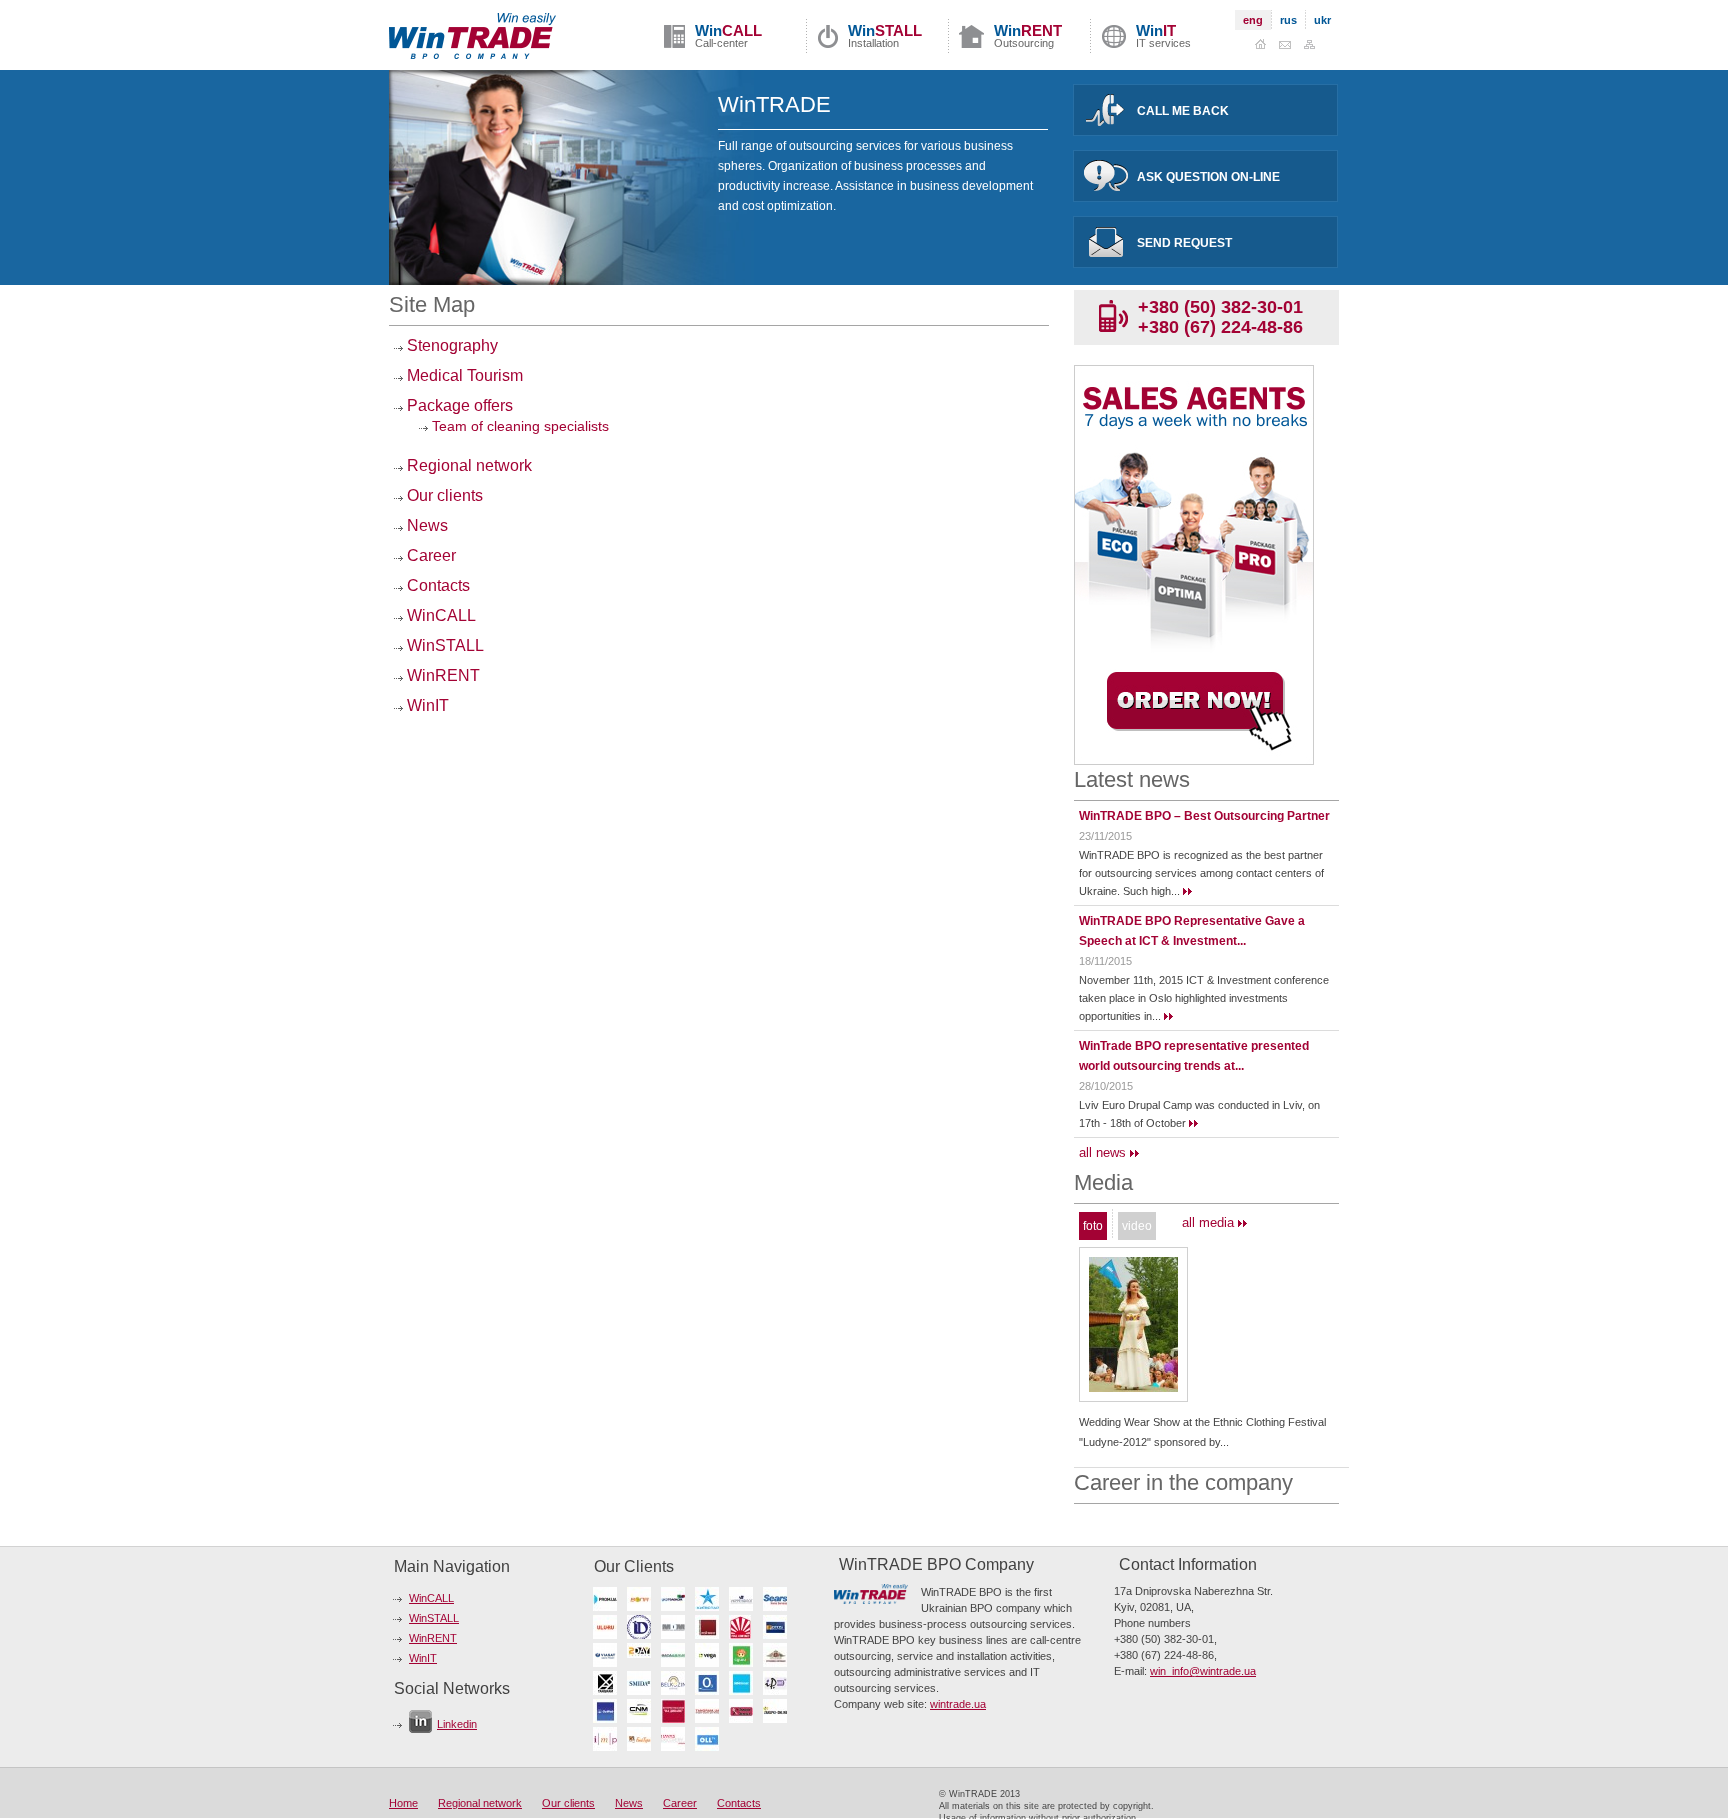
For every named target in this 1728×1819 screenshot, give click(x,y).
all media (1210, 1222)
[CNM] (642, 1710)
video (1137, 1226)
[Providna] (778, 1654)
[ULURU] (608, 1626)
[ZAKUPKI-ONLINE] (778, 1710)
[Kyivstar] (710, 1598)
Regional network (467, 465)
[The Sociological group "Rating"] (710, 1626)
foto (1093, 1226)
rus (1288, 20)
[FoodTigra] (642, 1738)
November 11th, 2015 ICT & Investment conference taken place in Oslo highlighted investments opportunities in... (1204, 998)
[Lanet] (744, 1682)
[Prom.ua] (608, 1598)
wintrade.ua (958, 1704)
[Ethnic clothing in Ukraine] (1133, 1388)
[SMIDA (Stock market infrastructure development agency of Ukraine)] (642, 1682)
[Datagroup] (676, 1654)
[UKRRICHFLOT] (744, 1598)
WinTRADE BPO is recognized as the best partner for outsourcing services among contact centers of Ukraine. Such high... (1201, 873)
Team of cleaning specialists (518, 426)
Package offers (458, 405)
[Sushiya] (744, 1654)
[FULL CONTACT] (744, 1626)
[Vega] (710, 1654)
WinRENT (441, 675)
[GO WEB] (608, 1710)
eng (1253, 20)
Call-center (728, 35)
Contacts (436, 585)
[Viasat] (608, 1654)
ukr (1322, 20)
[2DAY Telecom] (642, 1654)
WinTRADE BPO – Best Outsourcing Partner (1204, 816)
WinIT (426, 705)
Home (403, 1803)
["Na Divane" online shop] (676, 1710)
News (425, 525)
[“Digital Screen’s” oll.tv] (710, 1738)
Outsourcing (1028, 35)
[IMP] (608, 1738)
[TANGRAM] (710, 1710)
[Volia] (642, 1598)
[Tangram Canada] (608, 1682)
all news (1104, 1152)
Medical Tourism (463, 375)
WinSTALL (443, 645)
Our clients (443, 495)
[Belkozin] (676, 1682)
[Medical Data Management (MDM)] (676, 1626)
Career (429, 555)
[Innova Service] (744, 1710)
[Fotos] (778, 1626)
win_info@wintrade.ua (1203, 1671)
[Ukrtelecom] (676, 1598)
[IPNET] (778, 1682)
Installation (885, 35)
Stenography (450, 345)
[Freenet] (710, 1682)
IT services (1163, 35)
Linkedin (457, 1724)
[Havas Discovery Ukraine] (676, 1738)
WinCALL (439, 615)
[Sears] (778, 1598)
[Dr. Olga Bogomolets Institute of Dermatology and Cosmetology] (642, 1626)
